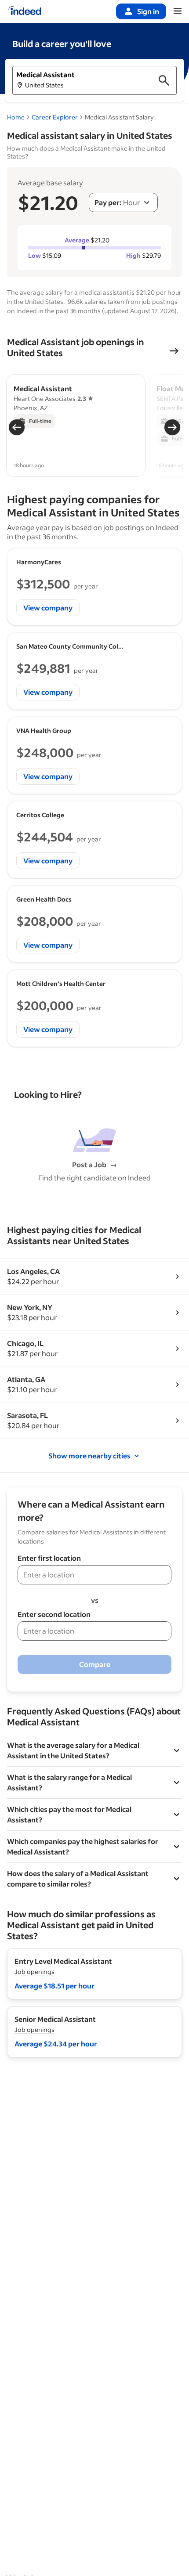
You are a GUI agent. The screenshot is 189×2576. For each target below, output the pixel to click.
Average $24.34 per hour (56, 2044)
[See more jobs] (174, 351)
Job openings (35, 1972)
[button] (94, 80)
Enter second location (54, 1614)
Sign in (148, 11)
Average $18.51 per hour (55, 1986)
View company (48, 608)
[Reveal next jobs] (172, 427)
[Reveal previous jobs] (17, 427)
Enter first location (49, 1558)
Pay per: (108, 202)
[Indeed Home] (25, 11)
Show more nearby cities (89, 1456)
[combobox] (123, 202)
